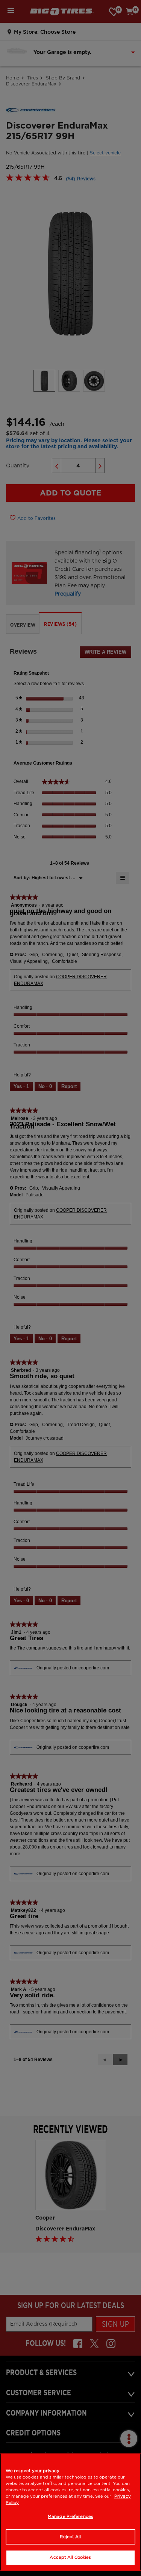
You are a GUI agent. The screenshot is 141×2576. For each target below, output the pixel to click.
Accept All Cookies (70, 2557)
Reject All (70, 2537)
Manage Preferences (70, 2516)
